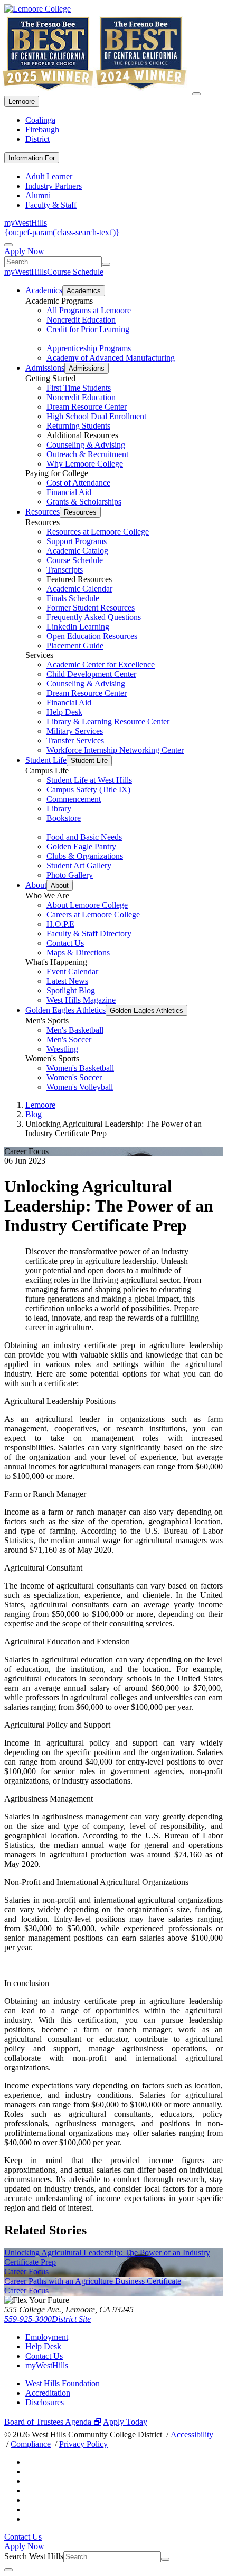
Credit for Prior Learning (88, 329)
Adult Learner (49, 176)
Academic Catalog (77, 551)
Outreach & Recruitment (87, 454)
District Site (71, 2319)
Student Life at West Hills (89, 780)
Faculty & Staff (51, 205)
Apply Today (125, 2422)
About (36, 885)
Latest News (67, 981)
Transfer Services (75, 740)
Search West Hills (34, 2556)
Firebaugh (42, 129)
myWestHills (26, 223)
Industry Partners (54, 186)
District (37, 139)
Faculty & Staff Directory (89, 933)
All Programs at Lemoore (89, 310)
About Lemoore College (87, 905)
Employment (47, 2337)
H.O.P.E (60, 924)
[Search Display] (8, 245)
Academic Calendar (79, 589)
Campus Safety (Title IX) (88, 790)
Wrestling (62, 1049)
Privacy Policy (83, 2444)
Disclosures (45, 2402)
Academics (44, 290)
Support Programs (77, 541)
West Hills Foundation (63, 2383)
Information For (32, 158)
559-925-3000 (28, 2319)
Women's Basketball (80, 1068)
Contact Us (65, 943)
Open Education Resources (92, 636)
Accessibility (192, 2434)
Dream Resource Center (87, 407)
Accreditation (48, 2393)
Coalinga (40, 120)
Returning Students (78, 426)
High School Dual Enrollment (96, 416)
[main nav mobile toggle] (196, 94)
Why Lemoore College (85, 464)
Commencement (74, 799)
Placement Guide (75, 646)
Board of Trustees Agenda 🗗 (53, 2422)
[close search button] (8, 2570)
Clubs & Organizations (85, 856)
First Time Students (79, 388)
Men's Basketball (75, 1030)
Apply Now (24, 251)
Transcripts (65, 570)
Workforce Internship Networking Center (115, 750)
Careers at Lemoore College (93, 914)
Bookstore (64, 818)
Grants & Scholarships (84, 502)
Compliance (31, 2444)
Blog (34, 1114)
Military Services (75, 731)
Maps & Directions (78, 952)
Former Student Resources (91, 608)
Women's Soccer (74, 1077)
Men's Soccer (69, 1039)
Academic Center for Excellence (101, 665)
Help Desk (64, 712)
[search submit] (106, 264)
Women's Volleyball (80, 1087)
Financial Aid (69, 492)
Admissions (45, 368)
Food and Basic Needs (84, 837)
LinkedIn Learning (78, 627)
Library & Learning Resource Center (108, 722)
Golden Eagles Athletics (65, 1010)
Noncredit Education (81, 320)
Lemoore (22, 101)
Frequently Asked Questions (94, 617)
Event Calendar (72, 971)
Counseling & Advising (86, 445)
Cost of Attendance (78, 483)
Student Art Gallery (79, 865)
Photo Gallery (70, 875)
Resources (42, 512)
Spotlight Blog (71, 990)
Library (59, 808)
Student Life (46, 760)
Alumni (38, 195)
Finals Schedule (73, 598)
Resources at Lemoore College (98, 532)
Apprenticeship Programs (89, 348)
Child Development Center (91, 674)
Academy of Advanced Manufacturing (111, 358)
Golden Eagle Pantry (81, 846)
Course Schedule (75, 272)
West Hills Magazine (81, 1000)
